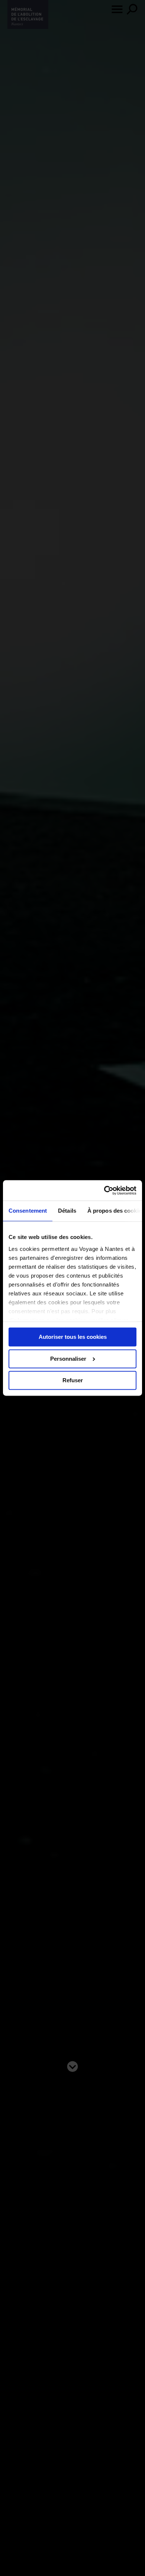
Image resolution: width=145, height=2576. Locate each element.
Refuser (73, 1381)
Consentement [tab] (28, 1211)
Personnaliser (68, 1359)
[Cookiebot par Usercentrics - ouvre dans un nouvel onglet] (104, 1190)
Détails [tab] (67, 1211)
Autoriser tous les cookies (73, 1337)
